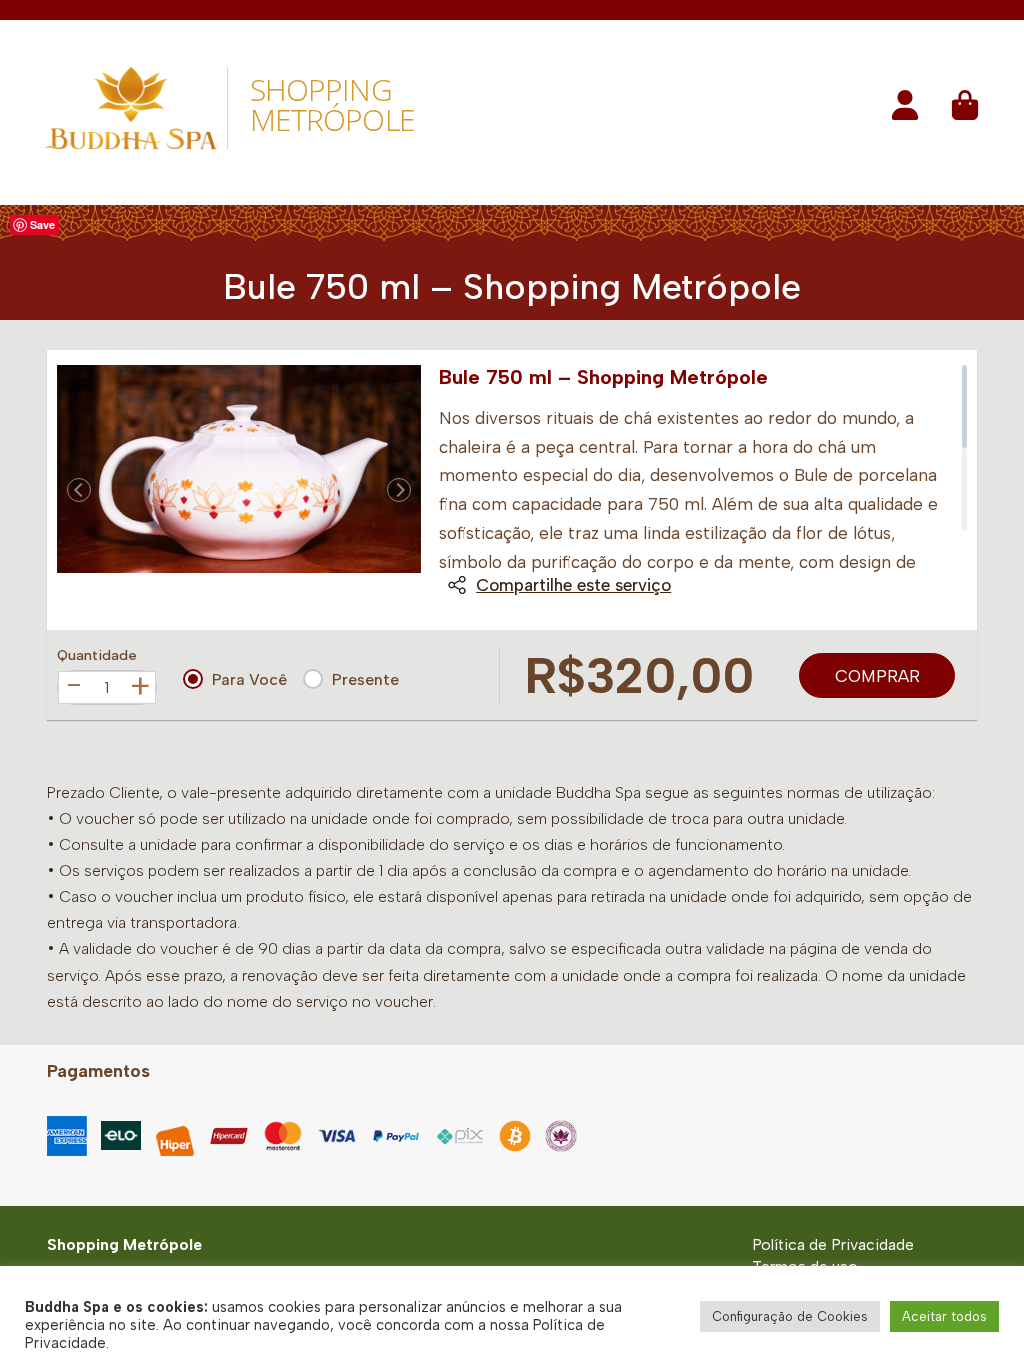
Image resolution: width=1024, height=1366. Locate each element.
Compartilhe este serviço (573, 585)
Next (399, 490)
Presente (365, 679)
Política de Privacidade (833, 1244)
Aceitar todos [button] (944, 1316)
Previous (79, 490)
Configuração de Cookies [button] (790, 1316)
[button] (905, 111)
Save (42, 224)
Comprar (877, 676)
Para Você (249, 679)
